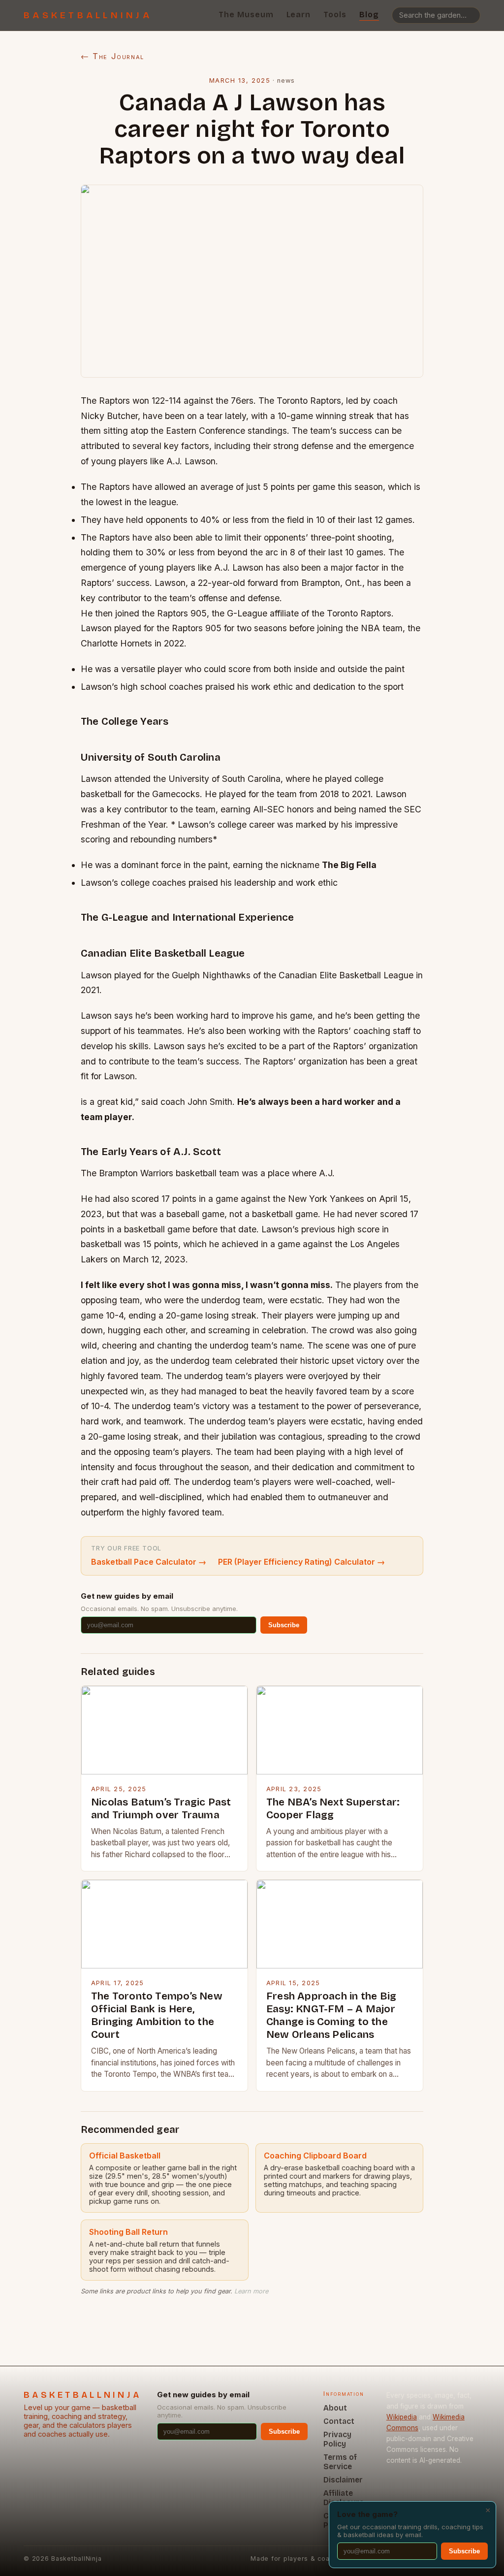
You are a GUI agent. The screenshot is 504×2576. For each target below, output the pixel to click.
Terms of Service (340, 2462)
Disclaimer (343, 2480)
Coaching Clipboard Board (315, 2156)
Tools (335, 15)
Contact (339, 2421)
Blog (369, 15)
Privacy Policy (337, 2439)
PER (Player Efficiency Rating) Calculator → (301, 1562)
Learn (299, 15)
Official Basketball (125, 2156)
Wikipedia (402, 2417)
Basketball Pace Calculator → (149, 1562)
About (335, 2408)
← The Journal (112, 56)
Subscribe (284, 1625)
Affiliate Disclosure (344, 2498)
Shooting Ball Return (128, 2232)
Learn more (251, 2291)
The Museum (246, 15)
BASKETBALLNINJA (88, 15)
